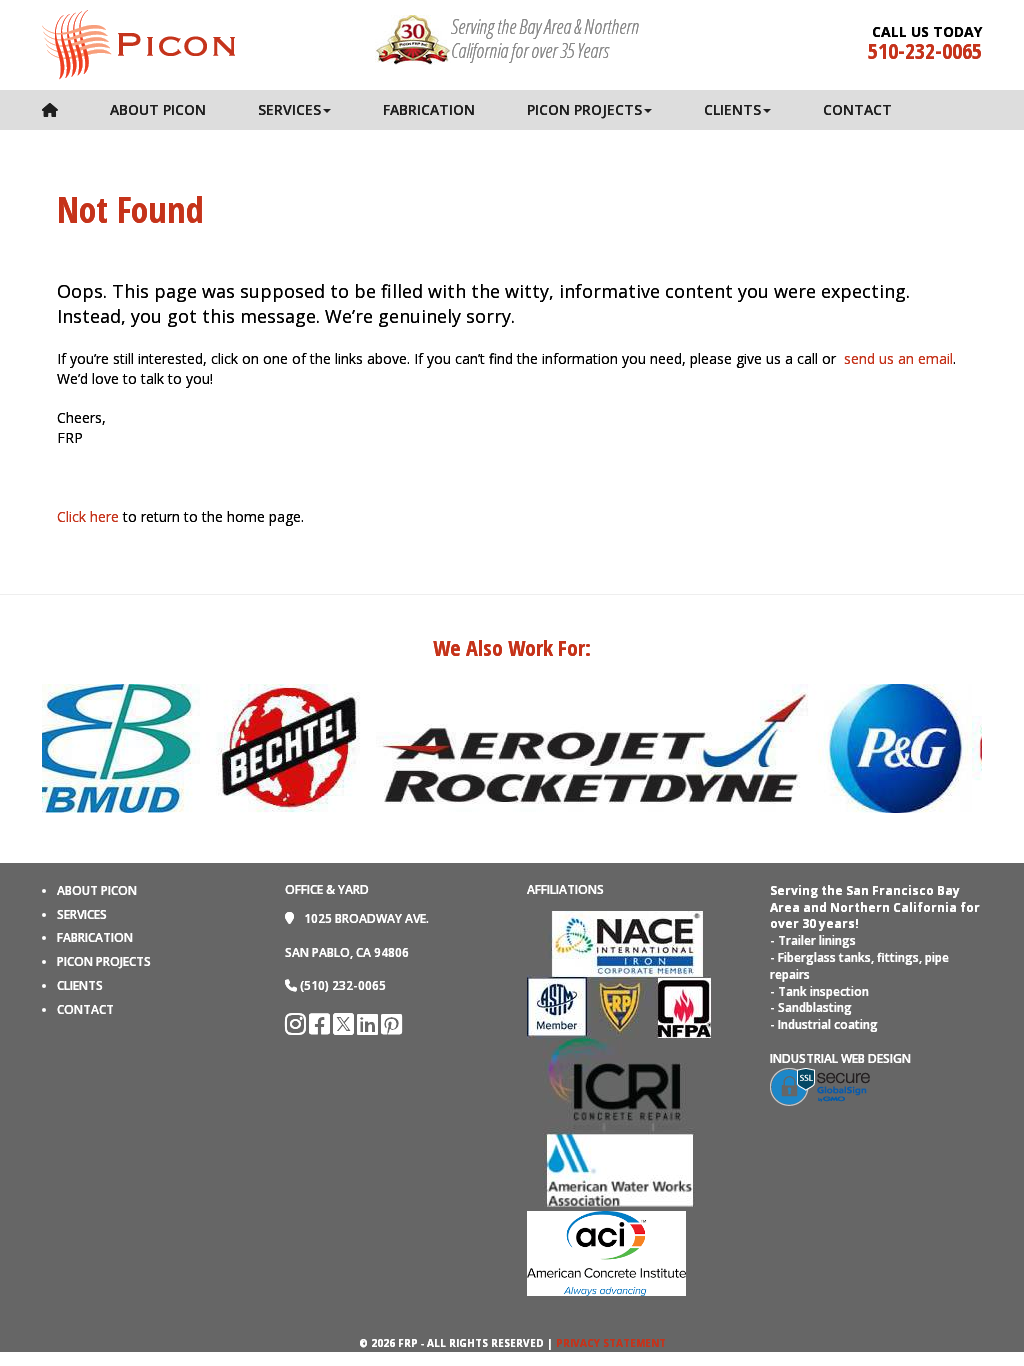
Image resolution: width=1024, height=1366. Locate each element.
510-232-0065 (925, 50)
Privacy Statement (611, 1343)
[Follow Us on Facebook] (321, 1028)
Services (289, 109)
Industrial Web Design (840, 1058)
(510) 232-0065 (343, 985)
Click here (88, 516)
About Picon (158, 109)
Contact (857, 109)
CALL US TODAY (927, 32)
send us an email (898, 358)
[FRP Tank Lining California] (138, 43)
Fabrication (429, 109)
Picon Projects (584, 109)
